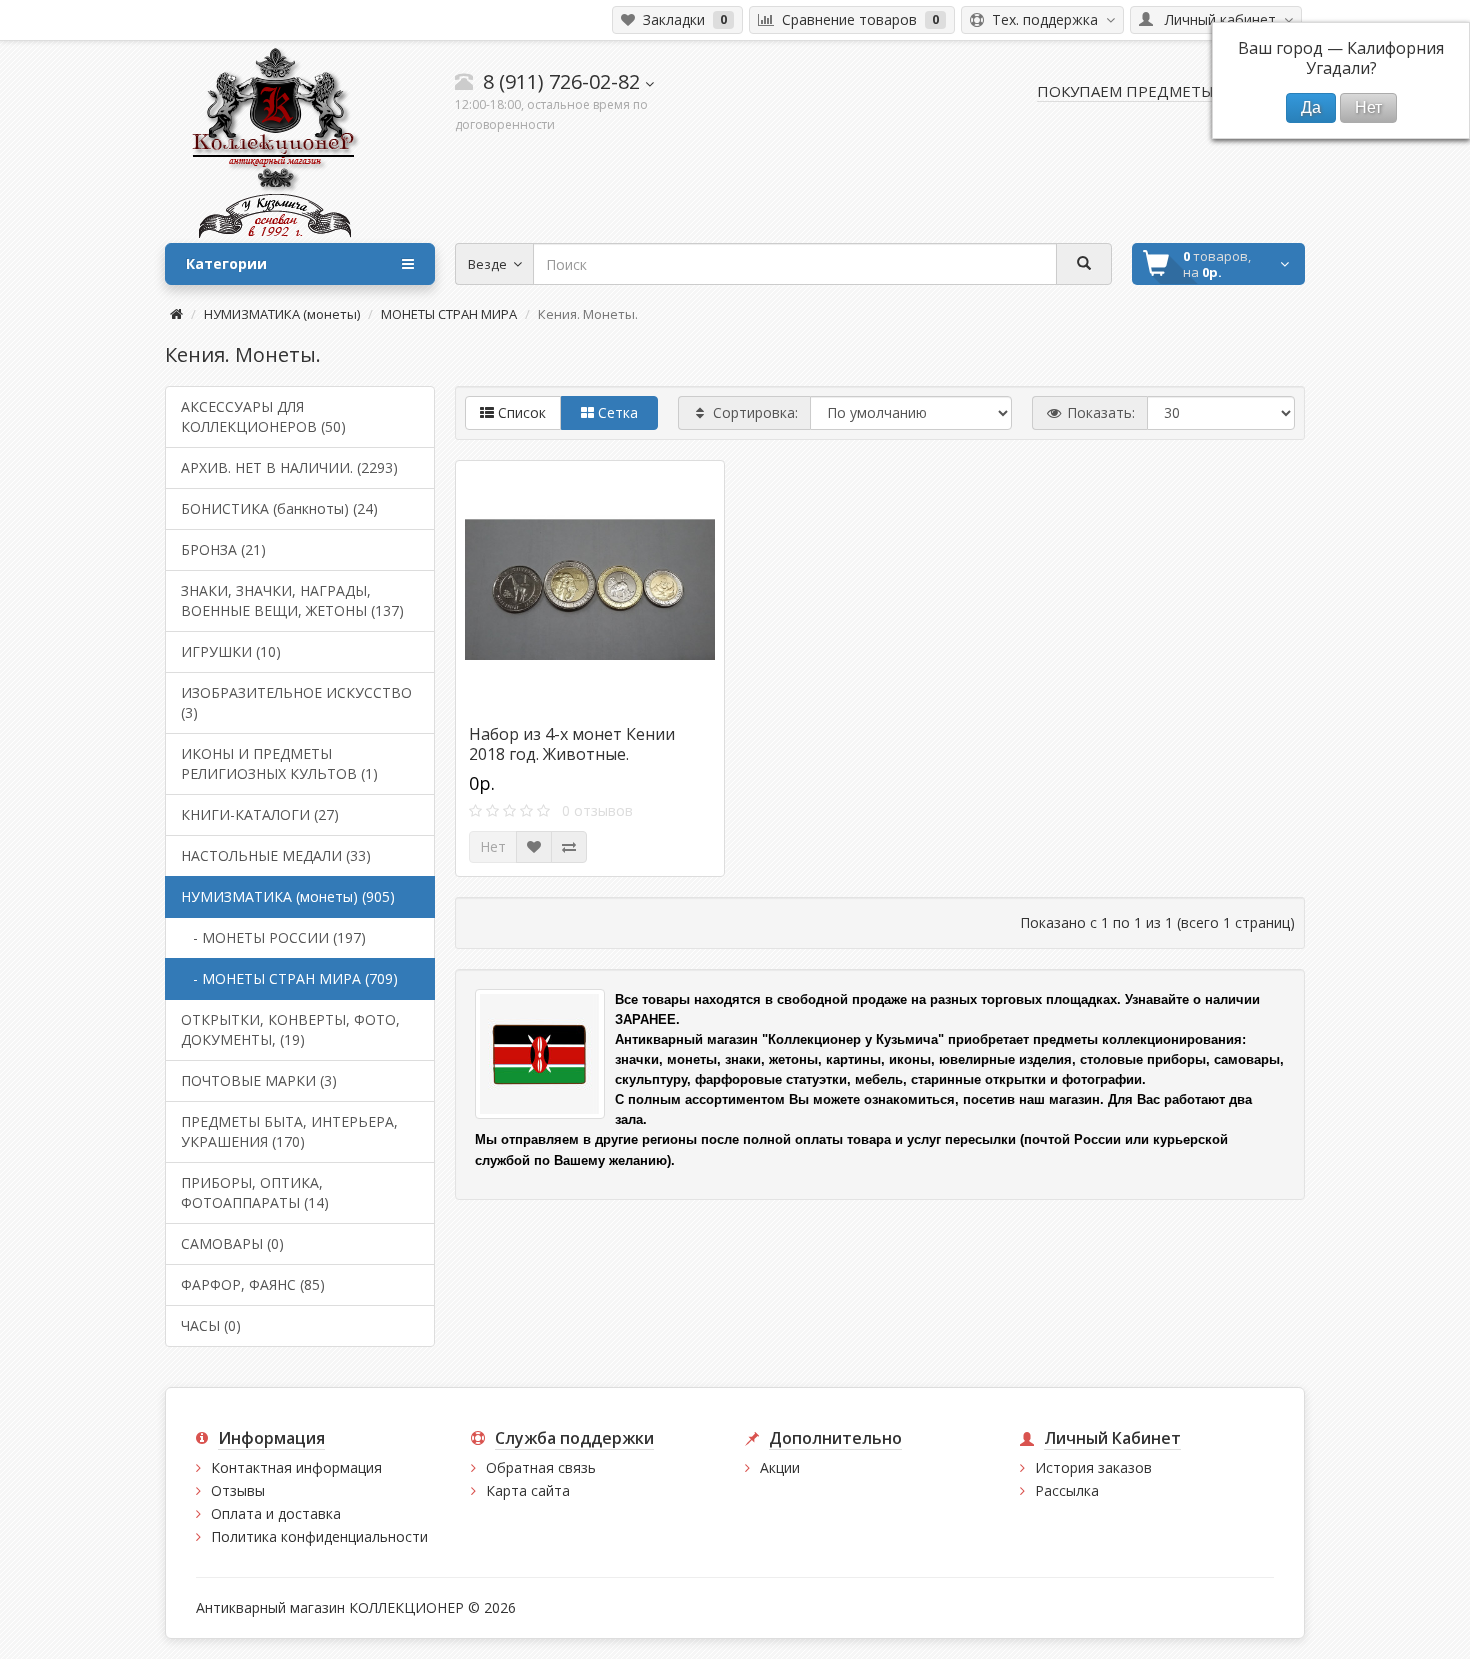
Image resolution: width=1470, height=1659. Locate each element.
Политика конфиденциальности (319, 1536)
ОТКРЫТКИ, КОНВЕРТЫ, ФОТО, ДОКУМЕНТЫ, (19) (290, 1029)
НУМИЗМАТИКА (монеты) (282, 314)
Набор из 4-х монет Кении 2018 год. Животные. (572, 744)
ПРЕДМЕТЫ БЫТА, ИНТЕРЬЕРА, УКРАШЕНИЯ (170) (289, 1131)
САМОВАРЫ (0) (232, 1243)
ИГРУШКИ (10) (231, 651)
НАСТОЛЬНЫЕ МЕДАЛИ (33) (276, 855)
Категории (226, 263)
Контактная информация (296, 1467)
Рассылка (1067, 1490)
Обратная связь (541, 1467)
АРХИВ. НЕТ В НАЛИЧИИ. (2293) (289, 467)
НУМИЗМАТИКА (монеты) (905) (288, 896)
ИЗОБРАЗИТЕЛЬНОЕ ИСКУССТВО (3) (296, 702)
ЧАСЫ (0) (211, 1325)
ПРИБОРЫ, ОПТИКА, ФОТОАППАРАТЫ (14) (255, 1192)
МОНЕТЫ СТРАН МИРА (449, 314)
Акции (780, 1467)
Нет (493, 846)
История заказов (1093, 1467)
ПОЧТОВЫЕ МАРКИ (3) (259, 1080)
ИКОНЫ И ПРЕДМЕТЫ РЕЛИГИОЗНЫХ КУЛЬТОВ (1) (279, 763)
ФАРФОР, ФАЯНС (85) (253, 1284)
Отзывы (238, 1490)
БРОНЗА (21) (223, 549)
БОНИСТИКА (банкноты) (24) (279, 508)
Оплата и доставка (276, 1513)
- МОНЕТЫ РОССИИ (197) (273, 937)
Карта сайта (528, 1490)
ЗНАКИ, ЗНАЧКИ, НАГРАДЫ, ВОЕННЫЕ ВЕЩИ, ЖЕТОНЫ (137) (292, 600)
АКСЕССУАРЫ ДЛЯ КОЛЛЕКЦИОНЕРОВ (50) (263, 416)
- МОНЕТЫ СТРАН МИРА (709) (289, 978)
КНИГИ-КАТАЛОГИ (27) (260, 814)
